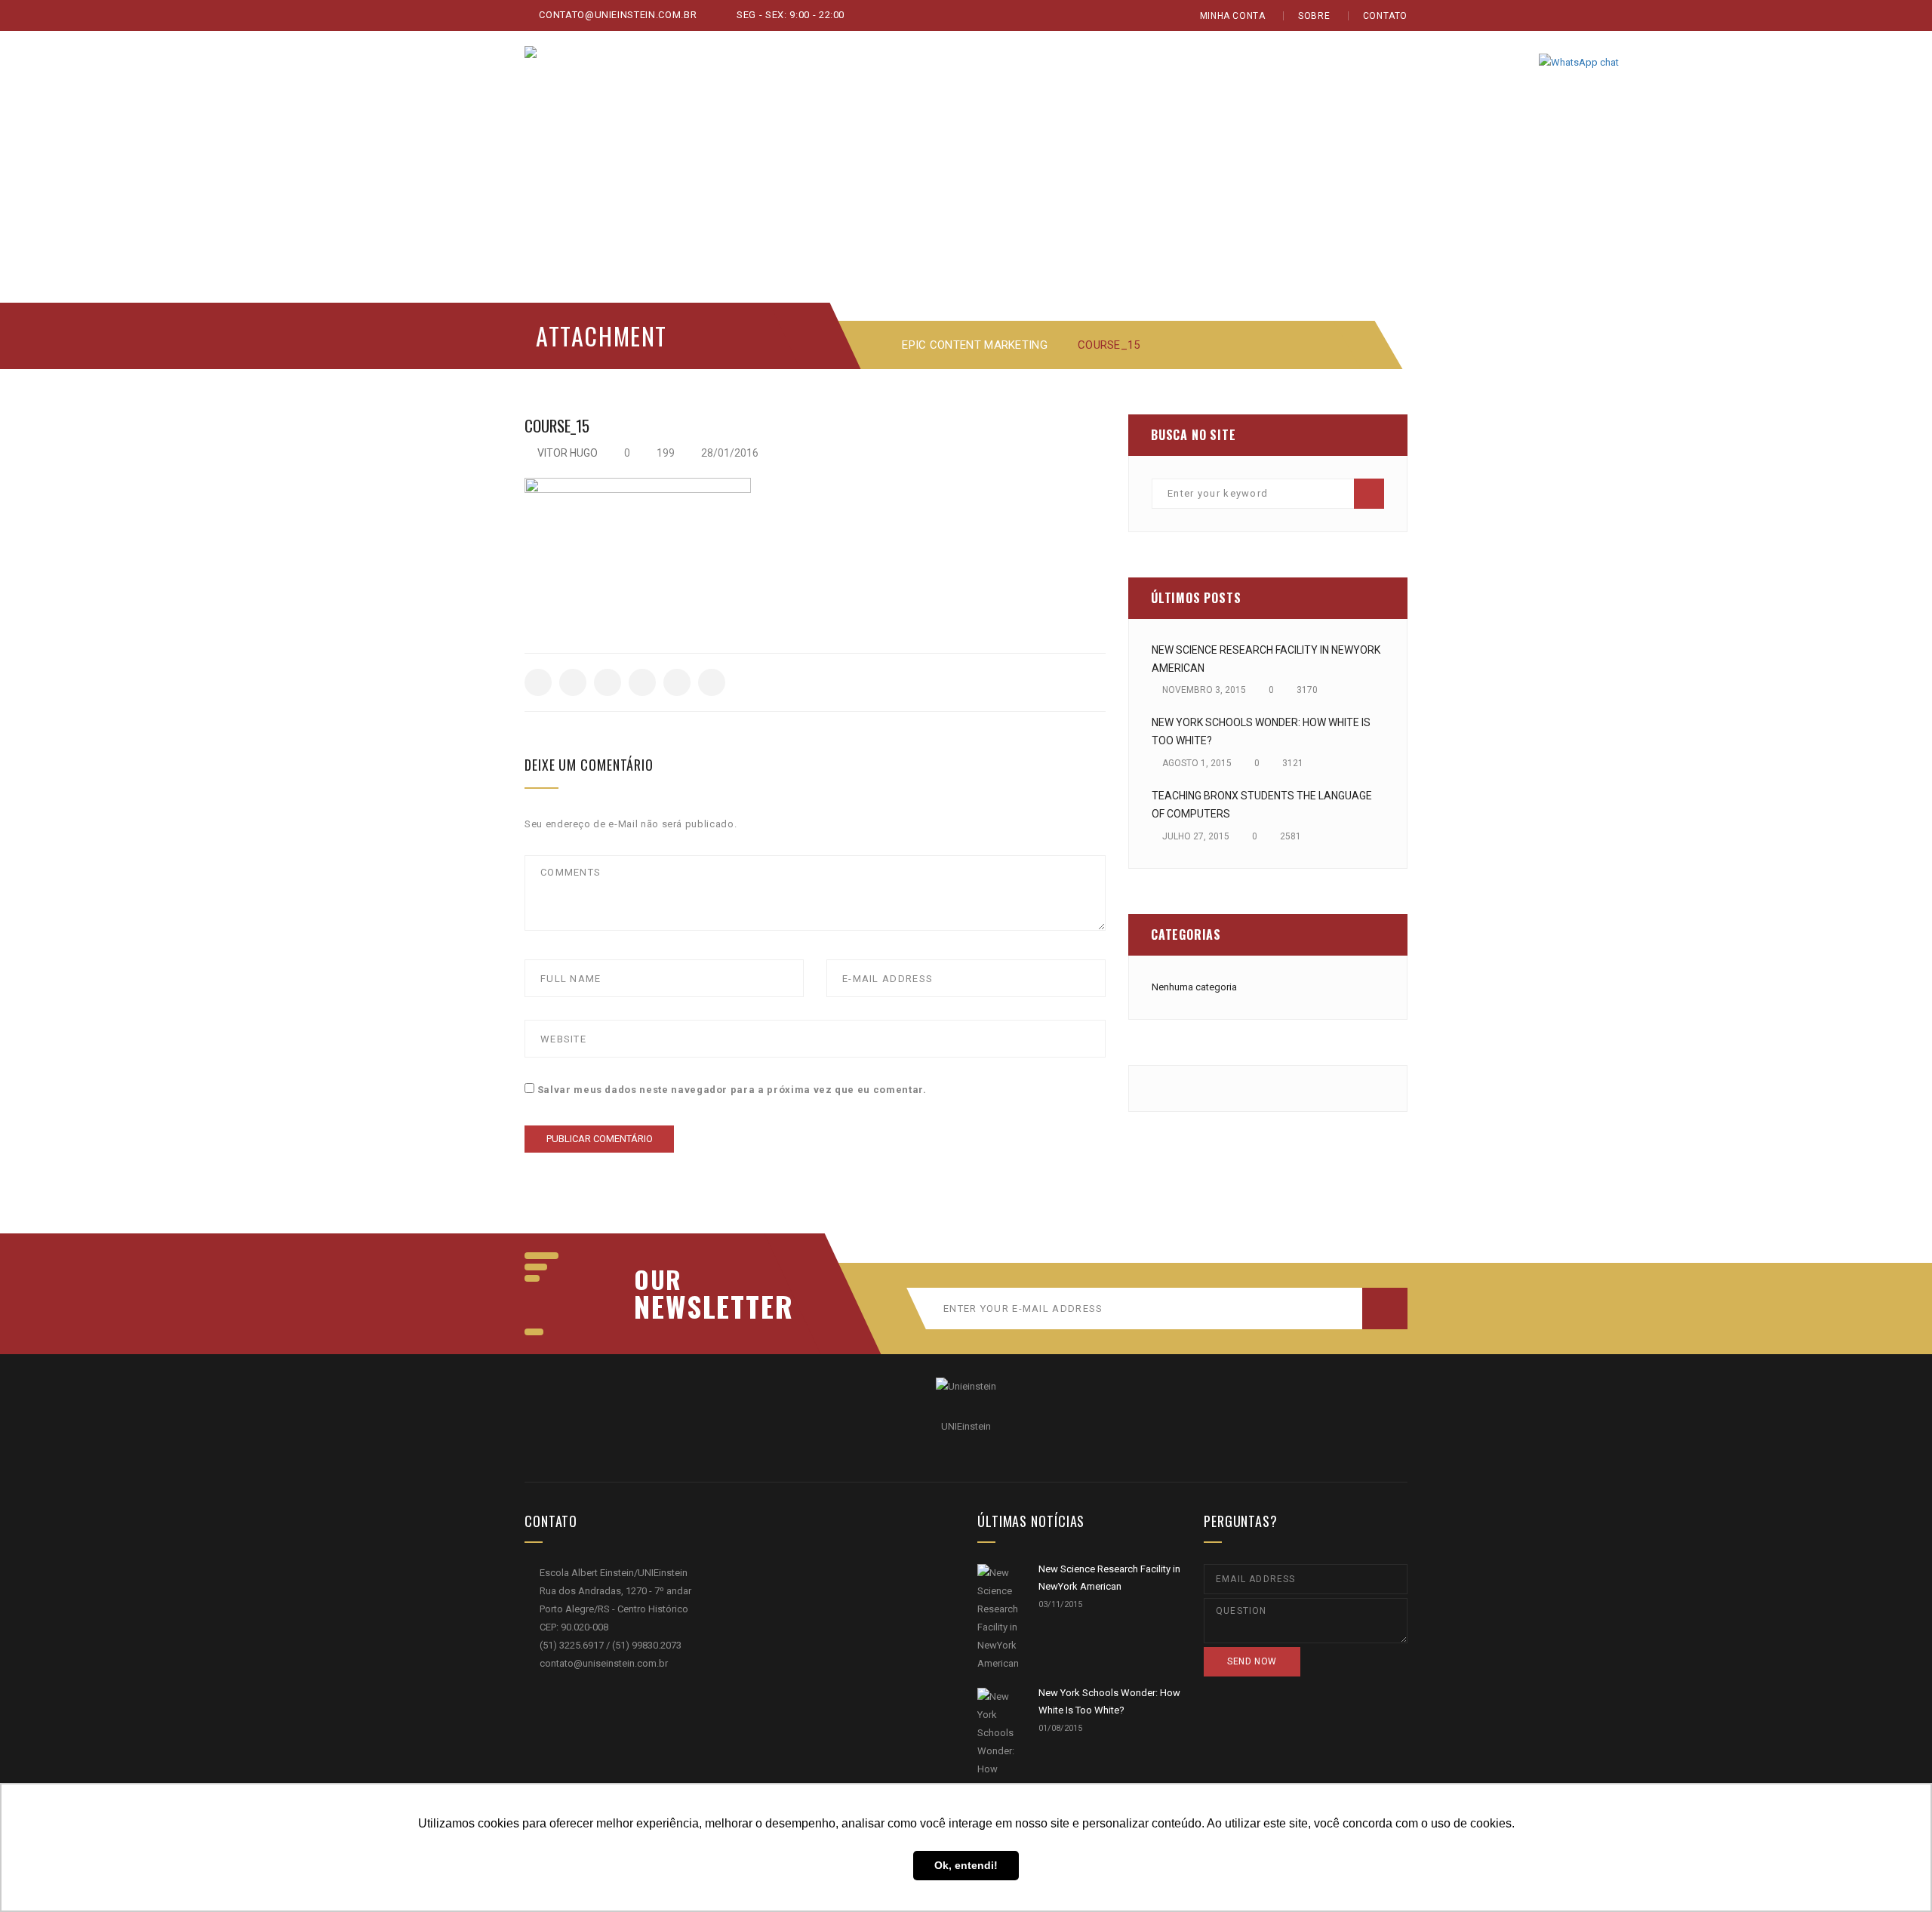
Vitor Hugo (568, 453)
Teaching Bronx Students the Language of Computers (1262, 805)
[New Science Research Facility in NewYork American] (998, 1618)
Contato (1385, 16)
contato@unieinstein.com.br (617, 15)
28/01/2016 (729, 453)
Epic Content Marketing (975, 345)
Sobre (1314, 16)
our (658, 1279)
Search (1369, 494)
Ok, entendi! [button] (966, 1865)
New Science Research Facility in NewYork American (1266, 659)
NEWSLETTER (706, 1306)
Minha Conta (1233, 16)
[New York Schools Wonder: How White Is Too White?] (998, 1760)
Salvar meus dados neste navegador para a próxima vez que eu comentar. (732, 1090)
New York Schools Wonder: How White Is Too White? (1261, 731)
